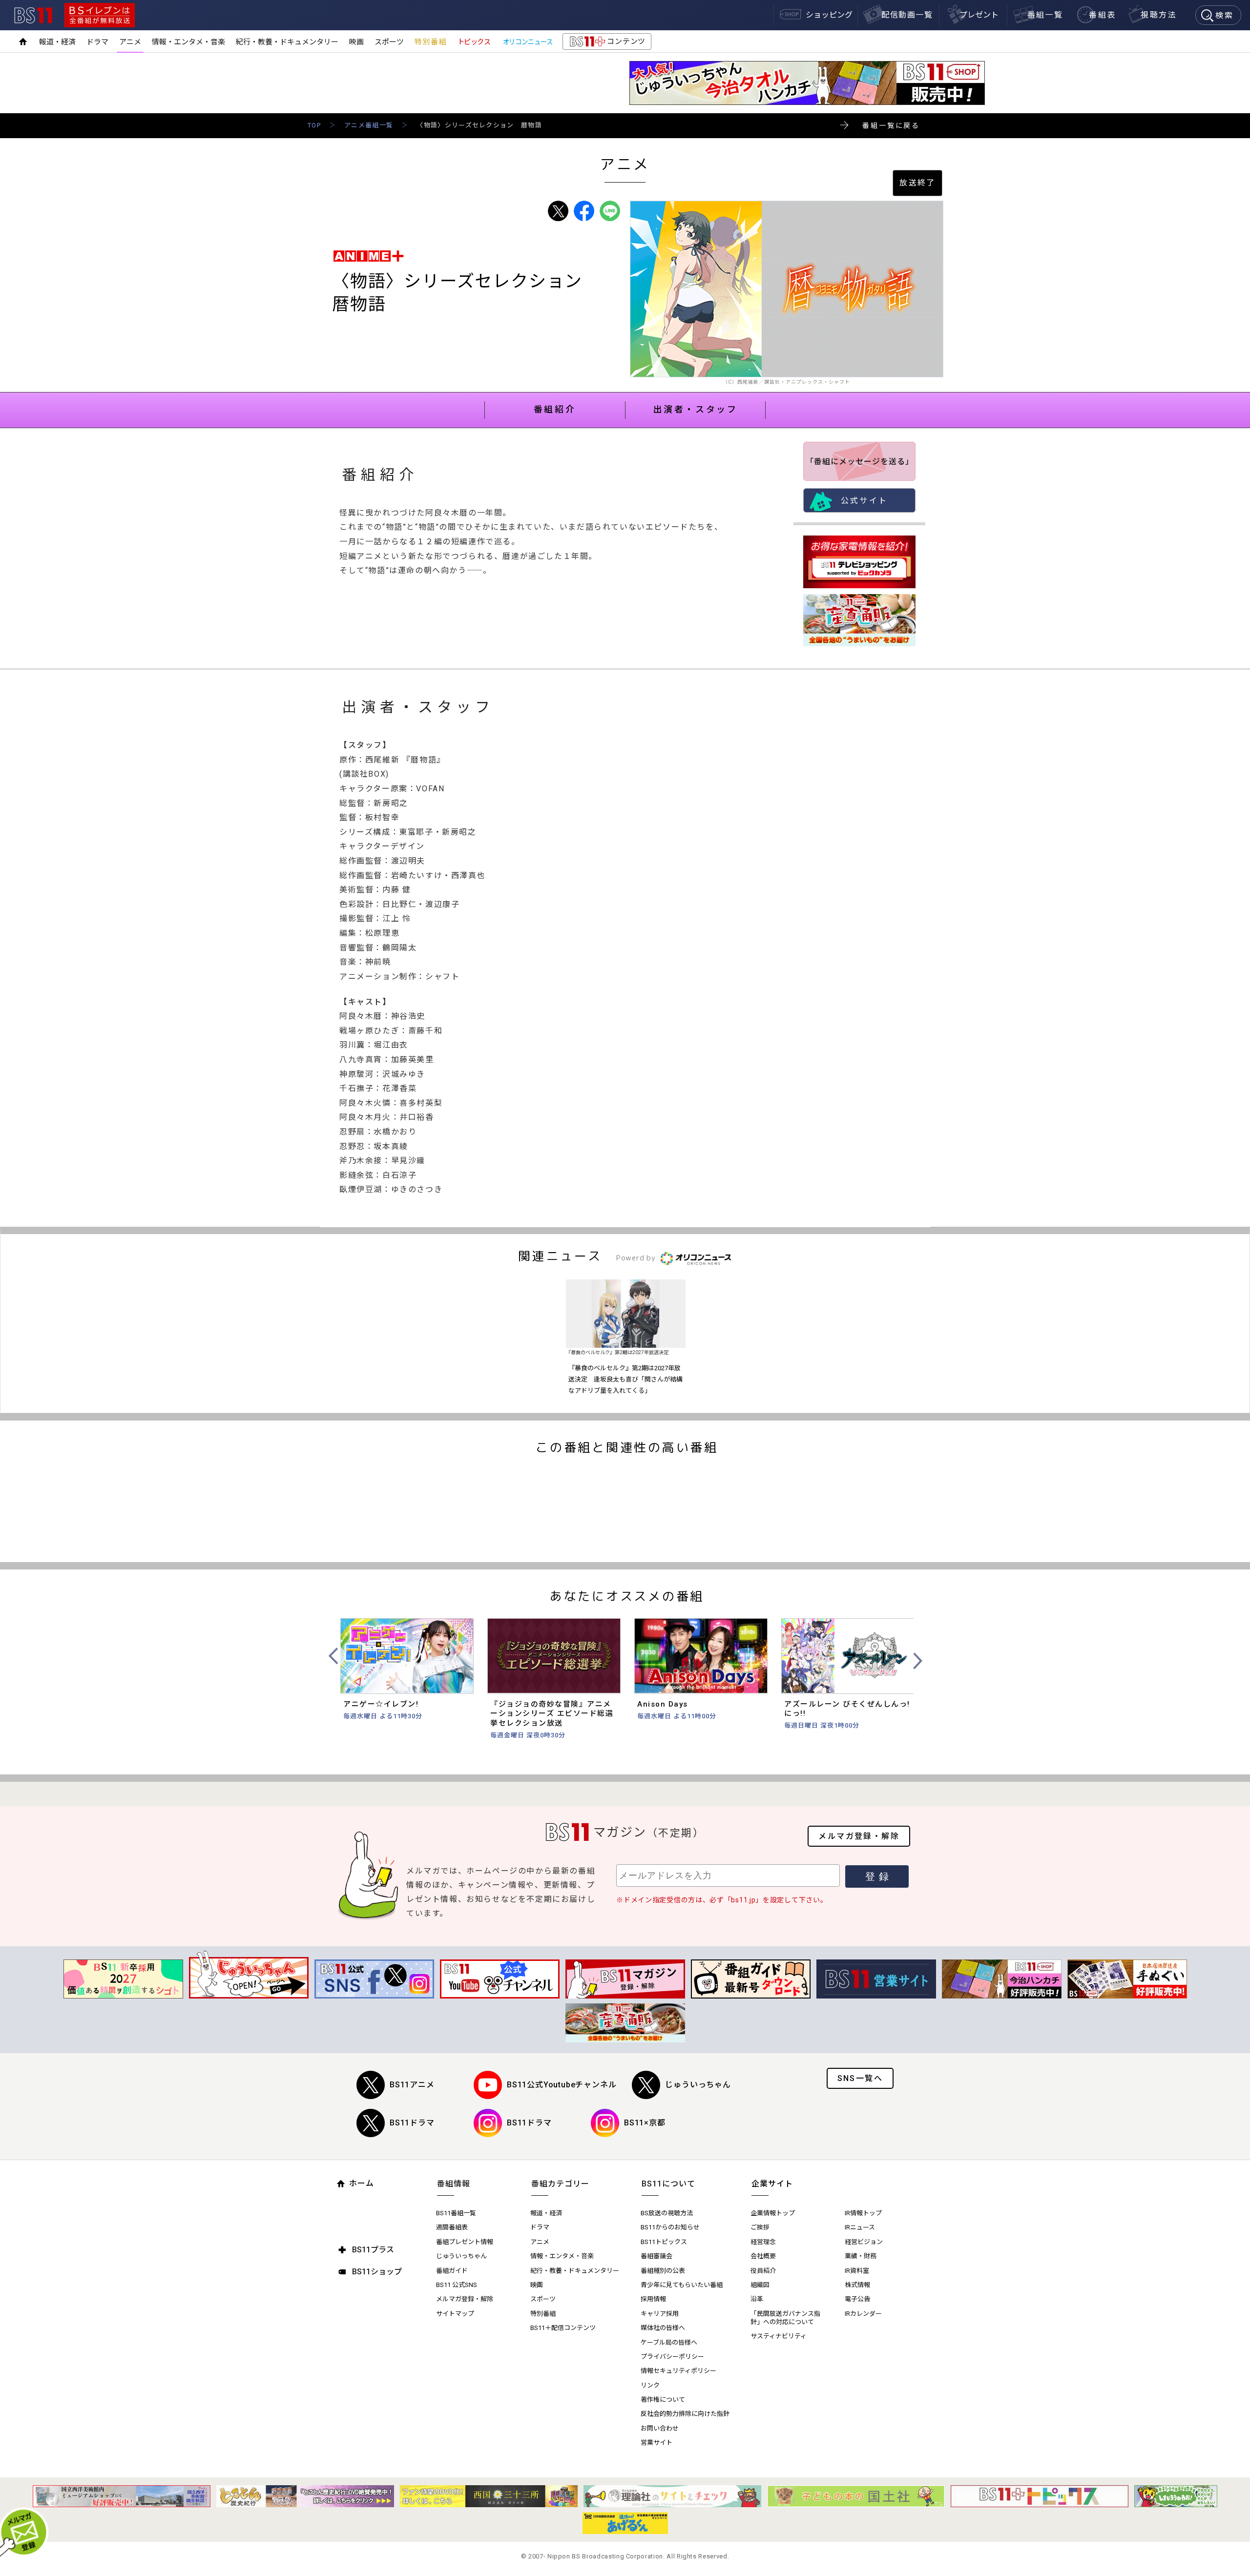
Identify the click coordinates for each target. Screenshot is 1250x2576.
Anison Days (663, 1704)
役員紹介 (763, 2271)
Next (916, 1661)
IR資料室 (857, 2271)
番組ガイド (452, 2271)
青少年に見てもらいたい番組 (682, 2285)
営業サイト (656, 2442)
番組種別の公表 (663, 2271)
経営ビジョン (864, 2242)
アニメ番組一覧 (369, 125)
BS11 (33, 15)
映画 (356, 42)
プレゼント (979, 15)
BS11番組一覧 (456, 2213)
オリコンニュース (528, 42)
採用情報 (653, 2299)
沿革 (757, 2299)
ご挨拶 (760, 2227)
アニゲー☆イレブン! (381, 1704)
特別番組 (431, 42)
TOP (314, 125)
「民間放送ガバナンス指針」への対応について (785, 2318)
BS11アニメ (412, 2085)
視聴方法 (1159, 15)
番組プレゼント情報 (465, 2242)
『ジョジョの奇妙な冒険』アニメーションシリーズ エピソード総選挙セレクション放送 (552, 1714)
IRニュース (860, 2227)
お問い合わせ (660, 2428)
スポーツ (389, 42)
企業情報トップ (773, 2213)
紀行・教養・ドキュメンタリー (287, 42)
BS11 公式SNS (457, 2285)
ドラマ (97, 42)
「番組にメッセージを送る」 (860, 462)
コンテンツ (607, 43)
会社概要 (763, 2256)
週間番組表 (452, 2227)
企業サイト (772, 2184)
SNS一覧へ (860, 2078)
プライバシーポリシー (672, 2357)
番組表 (1102, 15)
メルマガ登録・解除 (859, 1836)
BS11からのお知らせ (670, 2227)
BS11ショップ (377, 2272)
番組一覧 (1045, 15)
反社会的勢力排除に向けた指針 (685, 2414)
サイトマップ (455, 2314)
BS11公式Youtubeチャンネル (562, 2085)
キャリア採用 (660, 2314)
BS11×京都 (645, 2123)
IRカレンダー (863, 2314)
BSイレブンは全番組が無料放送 (100, 15)
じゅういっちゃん (698, 2085)
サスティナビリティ (779, 2336)
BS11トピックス (664, 2242)
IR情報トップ (863, 2213)
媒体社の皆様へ (663, 2328)
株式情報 (857, 2285)
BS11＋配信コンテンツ (563, 2328)
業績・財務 (861, 2256)
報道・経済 (57, 42)
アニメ (130, 42)
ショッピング (829, 15)
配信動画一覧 (907, 15)
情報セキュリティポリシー (678, 2371)
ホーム (362, 2183)
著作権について (663, 2400)
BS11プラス (373, 2250)
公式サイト (864, 501)
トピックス (474, 42)
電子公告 (857, 2299)
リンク (650, 2385)
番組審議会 (656, 2256)
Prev (334, 1656)
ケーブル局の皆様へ (669, 2342)
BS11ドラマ (412, 2123)
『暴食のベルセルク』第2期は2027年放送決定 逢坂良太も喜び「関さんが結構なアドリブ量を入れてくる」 (625, 1379)
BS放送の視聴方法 (667, 2213)
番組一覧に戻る (891, 125)
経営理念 (763, 2242)
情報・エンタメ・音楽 (188, 42)
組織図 (760, 2285)
